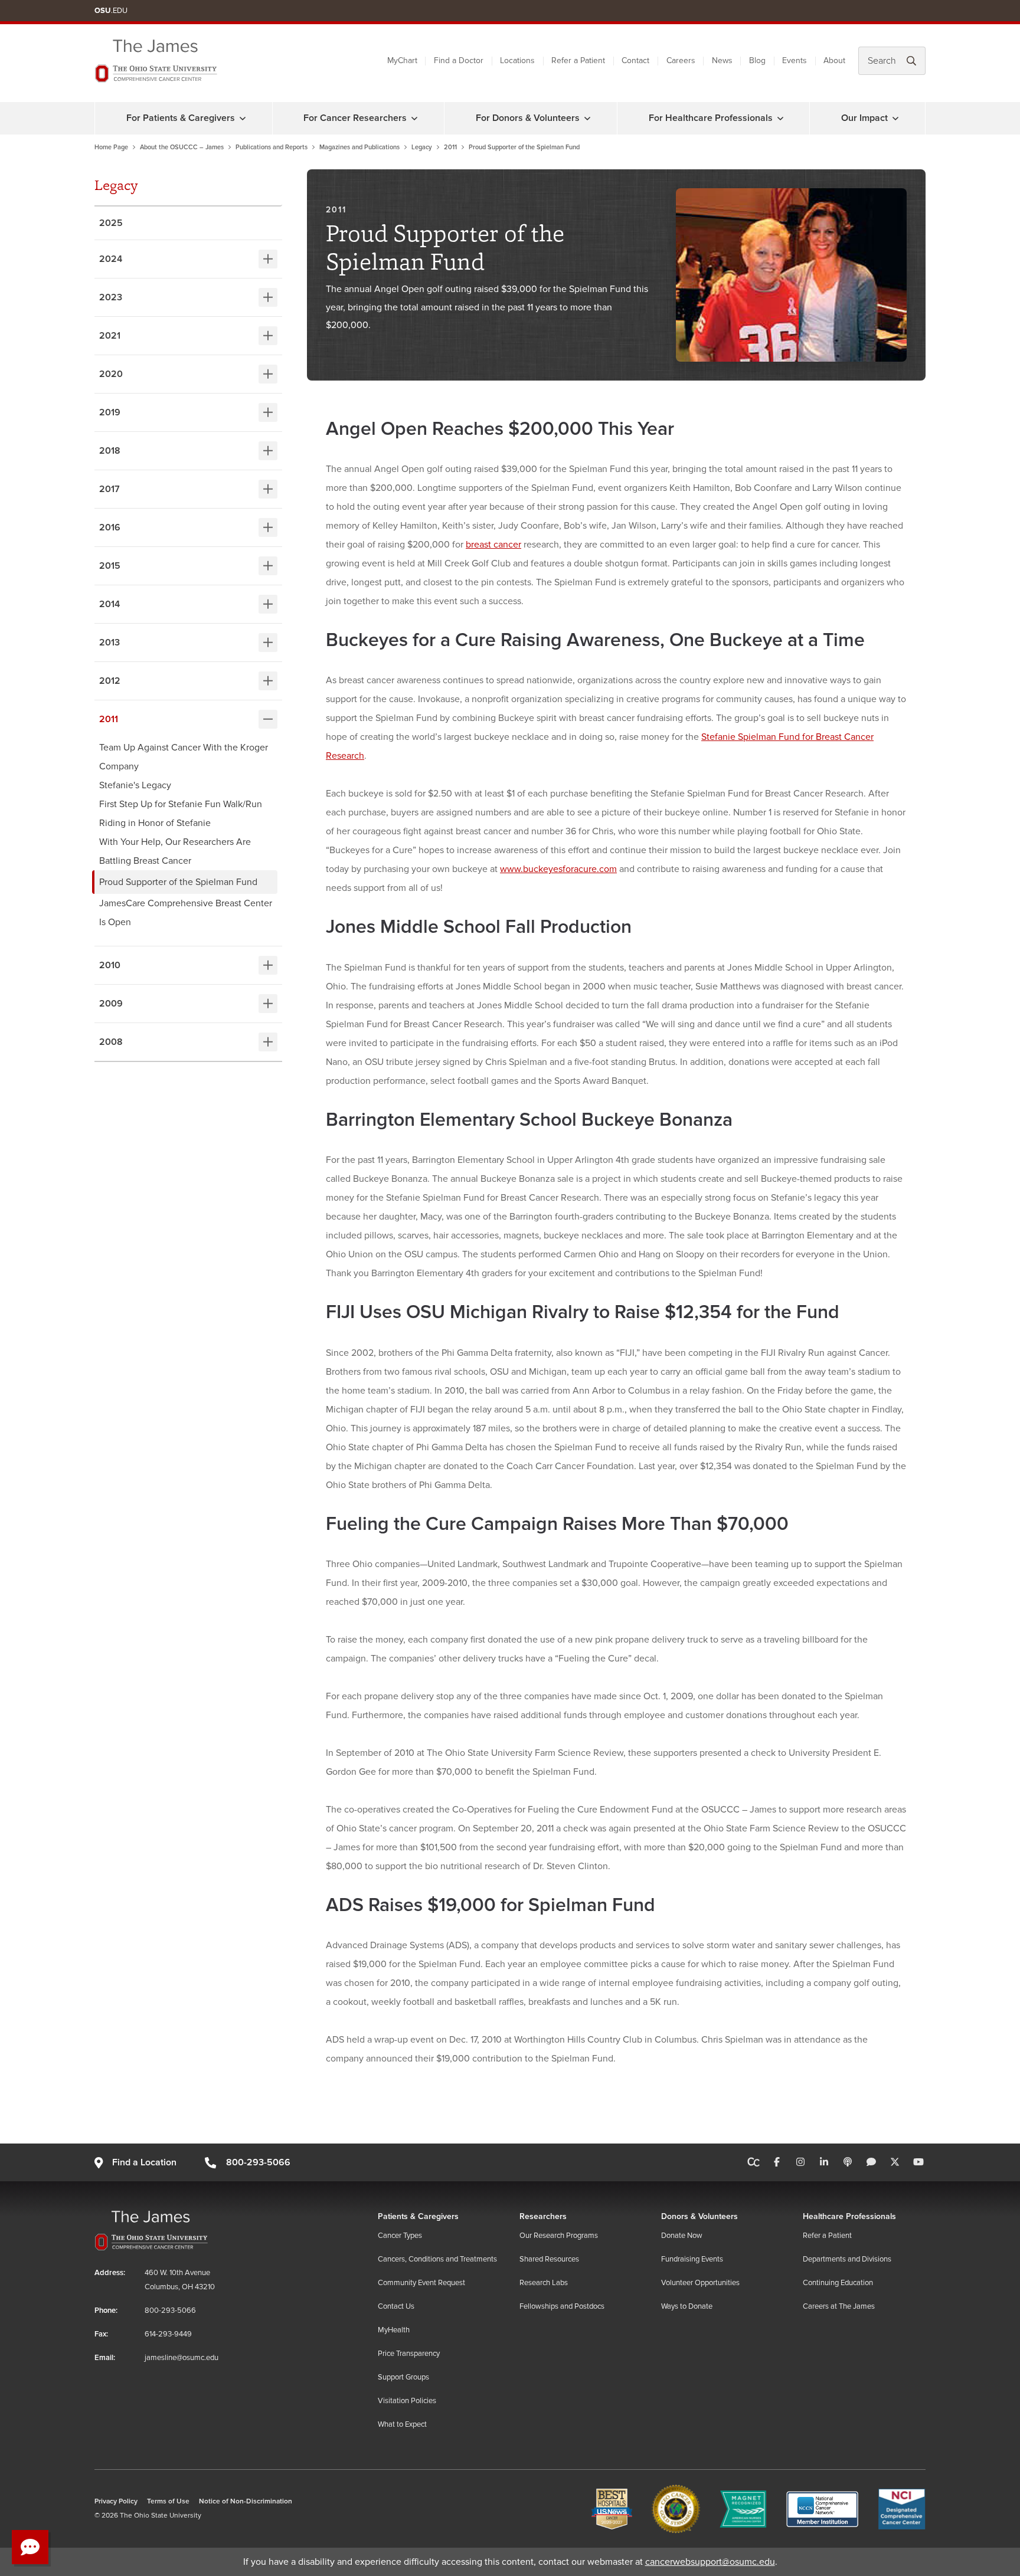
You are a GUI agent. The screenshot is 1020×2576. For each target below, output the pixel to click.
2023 (111, 297)
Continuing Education (838, 2283)
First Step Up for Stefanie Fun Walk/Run (181, 804)
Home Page (111, 147)
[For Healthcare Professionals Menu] (780, 118)
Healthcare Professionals (849, 2216)
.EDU (111, 11)
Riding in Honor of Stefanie (155, 823)
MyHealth (394, 2330)
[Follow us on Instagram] (800, 2162)
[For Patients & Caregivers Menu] (243, 118)
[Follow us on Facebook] (777, 2162)
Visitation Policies (407, 2401)
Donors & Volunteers (699, 2216)
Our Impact (864, 118)
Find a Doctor (459, 60)
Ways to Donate (687, 2306)
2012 (110, 681)
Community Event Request (421, 2283)
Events (795, 60)
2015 (110, 566)
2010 (110, 965)
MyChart (402, 60)
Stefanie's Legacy (135, 785)
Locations (517, 60)
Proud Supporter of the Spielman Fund (178, 882)
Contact (635, 60)
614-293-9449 (168, 2334)
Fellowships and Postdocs (562, 2306)
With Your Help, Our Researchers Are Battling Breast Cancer (175, 851)
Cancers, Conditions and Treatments (437, 2259)
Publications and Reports (272, 147)
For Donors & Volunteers (528, 118)
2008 (111, 1042)
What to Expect (402, 2424)
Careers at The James (839, 2306)
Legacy (422, 147)
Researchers (543, 2216)
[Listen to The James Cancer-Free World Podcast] (848, 2162)
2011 (450, 147)
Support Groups (403, 2377)
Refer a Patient (578, 60)
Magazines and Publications (359, 147)
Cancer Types (400, 2236)
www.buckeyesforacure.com (558, 869)
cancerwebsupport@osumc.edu (710, 2562)
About (834, 60)
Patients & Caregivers (418, 2216)
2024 (111, 259)
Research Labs (544, 2283)
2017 (109, 489)
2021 (110, 336)
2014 (109, 604)
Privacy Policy (116, 2501)
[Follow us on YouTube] (918, 2162)
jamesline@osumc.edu (182, 2358)
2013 (109, 643)
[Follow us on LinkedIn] (824, 2162)
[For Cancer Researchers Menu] (414, 118)
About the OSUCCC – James (182, 147)
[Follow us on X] (895, 2162)
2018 (110, 451)
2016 (110, 527)
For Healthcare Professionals (711, 118)
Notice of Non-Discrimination (246, 2501)
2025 (111, 223)
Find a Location (144, 2162)
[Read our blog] (871, 2162)
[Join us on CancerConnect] (753, 2162)
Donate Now (682, 2236)
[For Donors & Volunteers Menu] (587, 118)
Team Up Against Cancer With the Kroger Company (184, 757)
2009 (111, 1004)
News (722, 60)
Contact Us (396, 2306)
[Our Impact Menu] (895, 118)
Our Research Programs (559, 2236)
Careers (681, 60)
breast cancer (493, 545)
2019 (110, 412)
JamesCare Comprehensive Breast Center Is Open (186, 913)
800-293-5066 (258, 2162)
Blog (757, 60)
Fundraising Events (692, 2259)
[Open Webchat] (30, 2547)
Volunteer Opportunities (700, 2283)
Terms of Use (168, 2501)
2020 (111, 374)
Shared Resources (549, 2259)
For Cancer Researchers (355, 118)
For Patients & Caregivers (181, 118)
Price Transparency (409, 2354)
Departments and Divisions (847, 2259)
